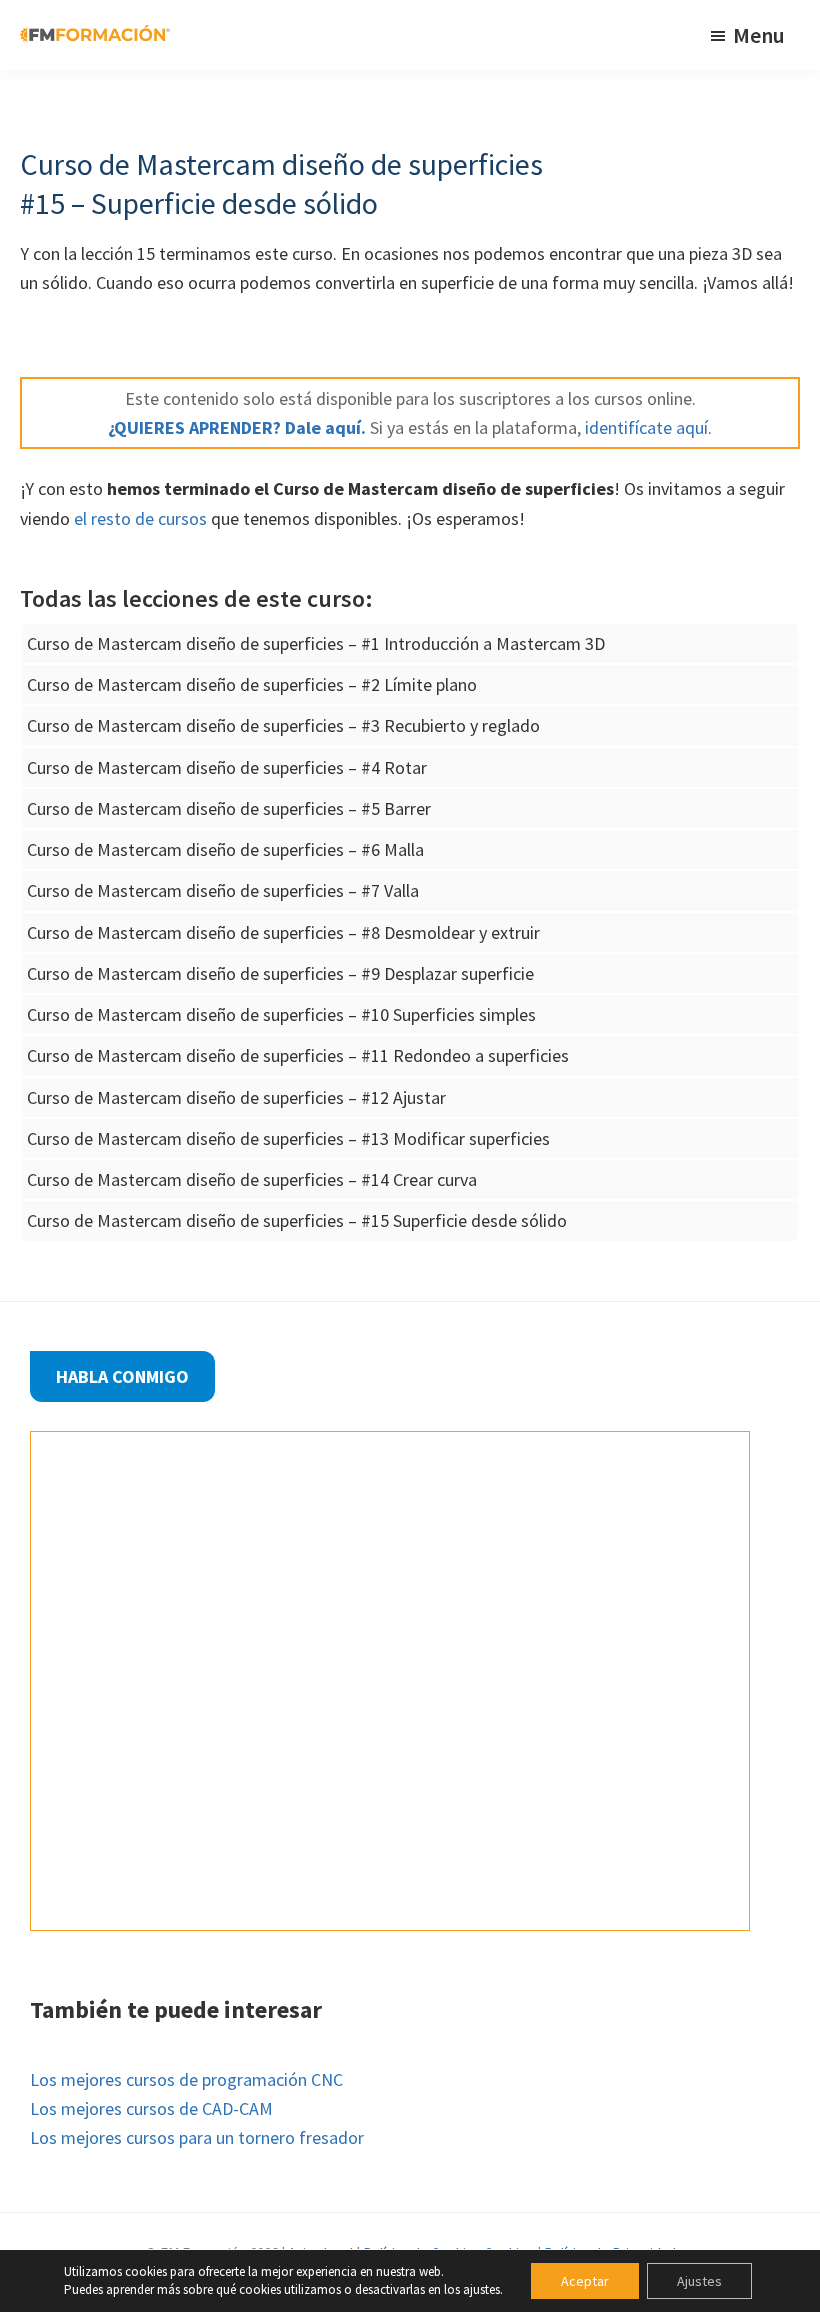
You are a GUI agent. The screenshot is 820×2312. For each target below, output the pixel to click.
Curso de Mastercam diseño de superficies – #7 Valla (223, 890)
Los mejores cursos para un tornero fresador (197, 2137)
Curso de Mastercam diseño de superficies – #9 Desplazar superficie (280, 973)
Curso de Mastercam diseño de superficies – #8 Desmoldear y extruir (283, 932)
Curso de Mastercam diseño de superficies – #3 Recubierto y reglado (283, 725)
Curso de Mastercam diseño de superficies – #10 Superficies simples (281, 1014)
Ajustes (699, 2281)
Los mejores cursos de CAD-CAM (151, 2108)
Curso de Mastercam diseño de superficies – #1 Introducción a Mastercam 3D (316, 643)
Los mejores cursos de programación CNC (186, 2079)
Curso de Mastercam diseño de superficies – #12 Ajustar (236, 1097)
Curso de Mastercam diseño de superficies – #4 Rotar (227, 767)
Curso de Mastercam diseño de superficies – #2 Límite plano (252, 684)
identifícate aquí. (646, 427)
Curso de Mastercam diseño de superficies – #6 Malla (225, 849)
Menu (759, 35)
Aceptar (585, 2281)
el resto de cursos (140, 518)
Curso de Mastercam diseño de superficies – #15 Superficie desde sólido (297, 1220)
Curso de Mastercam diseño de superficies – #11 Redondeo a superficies (298, 1055)
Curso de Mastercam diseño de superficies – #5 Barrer (229, 808)
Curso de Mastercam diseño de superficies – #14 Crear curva (252, 1179)
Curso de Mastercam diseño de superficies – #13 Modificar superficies (288, 1138)
